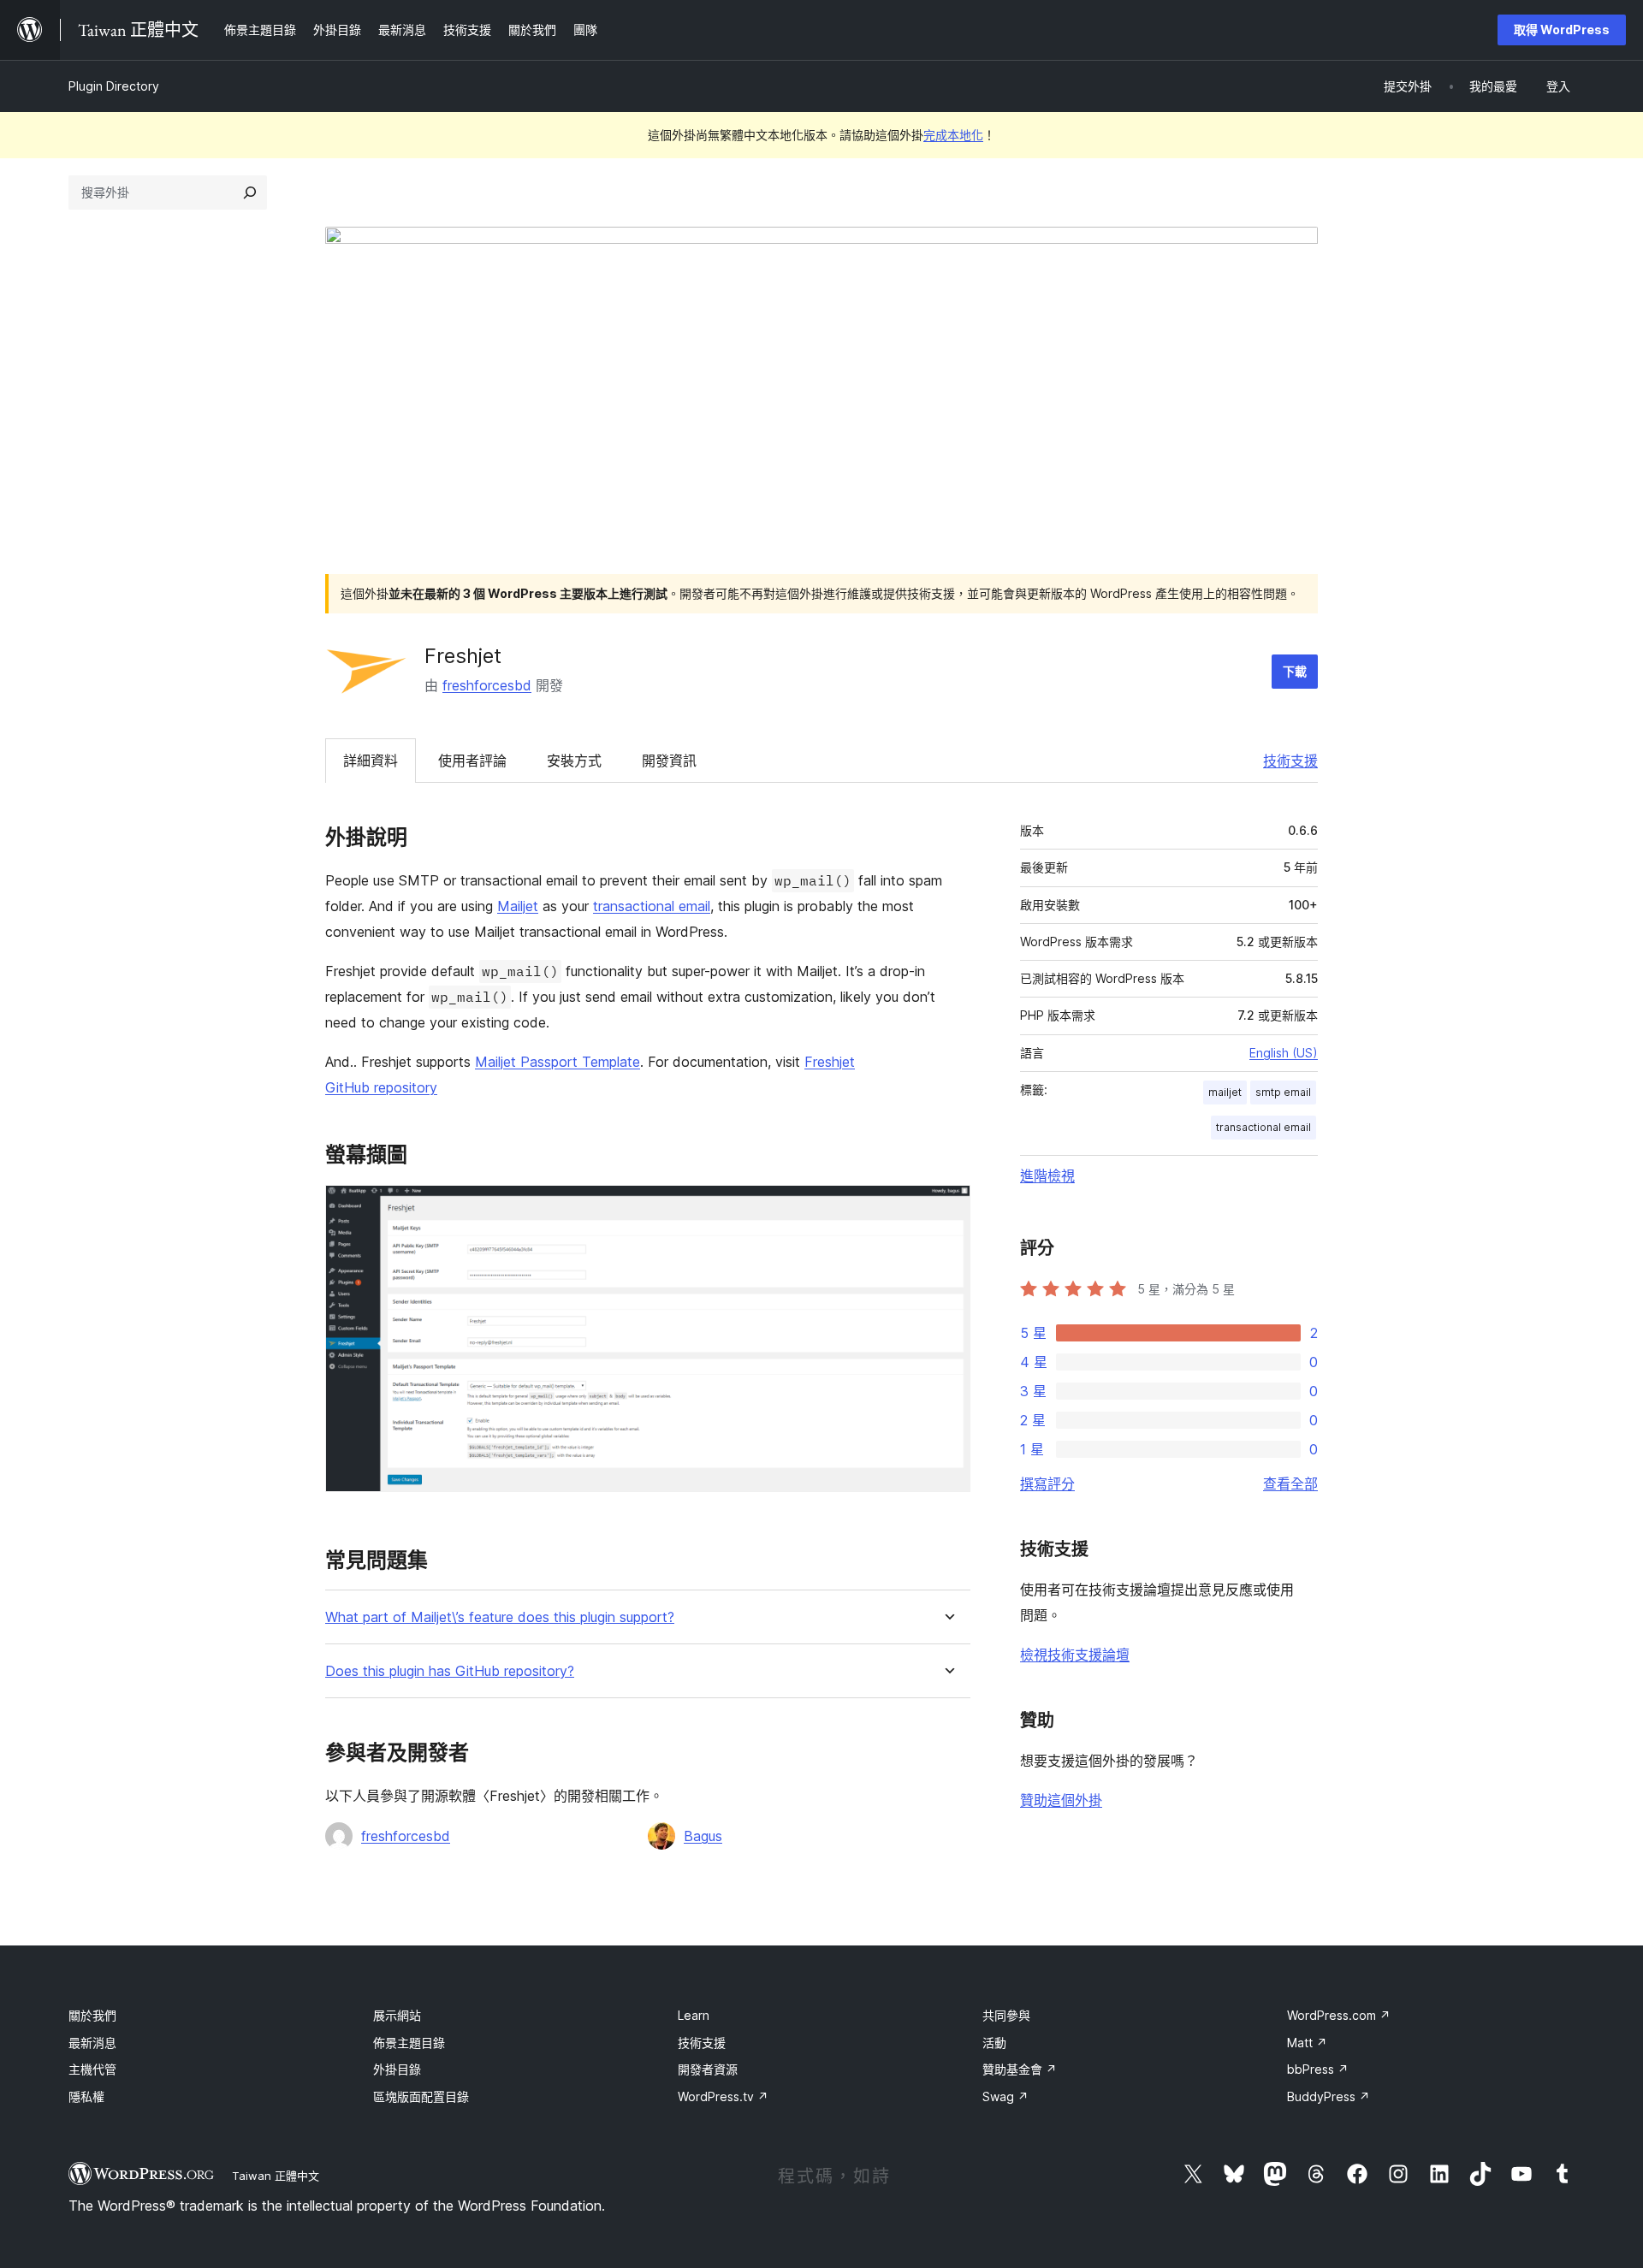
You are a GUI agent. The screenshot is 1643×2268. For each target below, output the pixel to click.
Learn (694, 2015)
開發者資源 (708, 2069)
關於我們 (92, 2015)
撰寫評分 (1047, 1483)
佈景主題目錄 (409, 2043)
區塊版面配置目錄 (421, 2096)
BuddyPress (1329, 2096)
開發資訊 (669, 761)
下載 (1295, 671)
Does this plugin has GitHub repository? (450, 1671)
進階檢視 (1047, 1175)
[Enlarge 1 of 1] (947, 1208)
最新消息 (92, 2043)
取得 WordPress (1562, 30)
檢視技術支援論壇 (1075, 1655)
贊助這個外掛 (1061, 1800)
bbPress (1318, 2069)
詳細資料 (371, 761)
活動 (994, 2043)
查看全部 (1290, 1483)
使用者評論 (472, 761)
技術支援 (1290, 761)
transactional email (652, 906)
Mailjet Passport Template (558, 1062)
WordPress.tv (723, 2096)
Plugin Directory (114, 86)
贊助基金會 (1020, 2069)
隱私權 (86, 2096)
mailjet (1225, 1092)
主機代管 (92, 2069)
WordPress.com (1339, 2015)
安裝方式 (574, 761)
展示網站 (397, 2015)
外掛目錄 (397, 2069)
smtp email (1283, 1092)
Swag (1005, 2096)
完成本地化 (953, 135)
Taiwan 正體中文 (276, 2176)
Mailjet (518, 906)
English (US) (1284, 1053)
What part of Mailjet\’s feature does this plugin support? (500, 1617)
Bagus (703, 1836)
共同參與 (1006, 2015)
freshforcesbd (487, 685)
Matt (1307, 2043)
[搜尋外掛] (250, 192)
